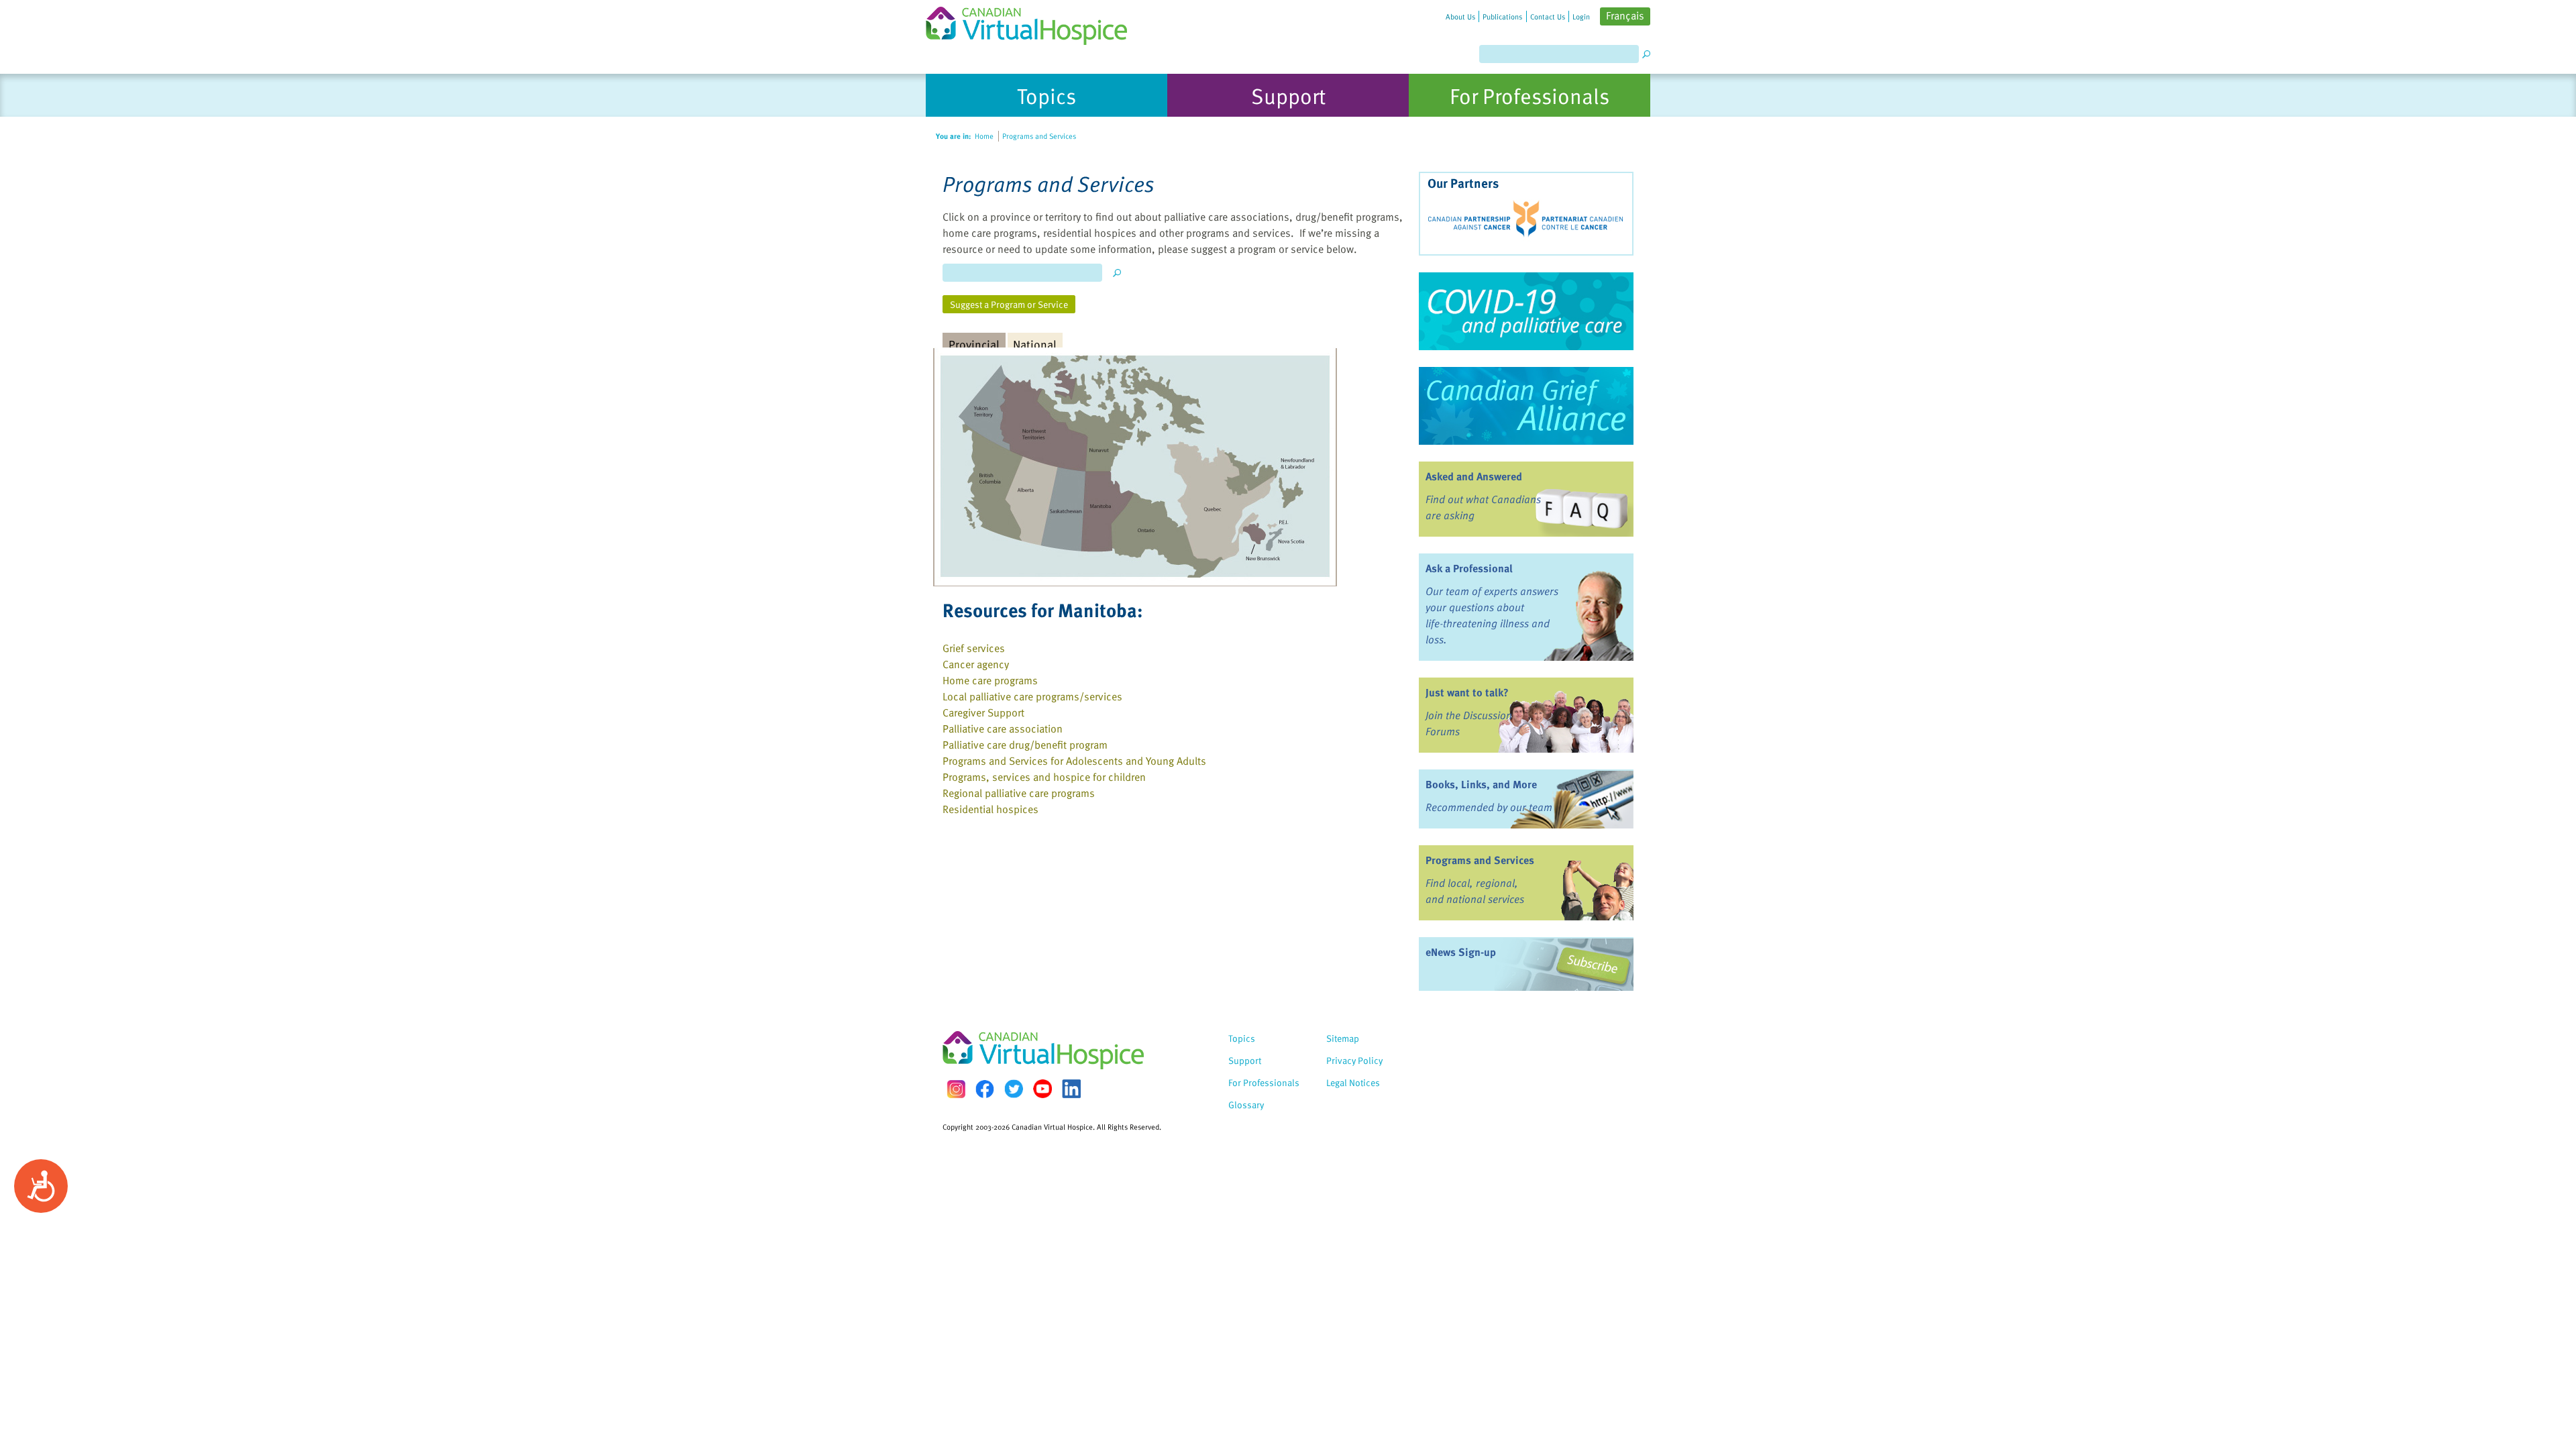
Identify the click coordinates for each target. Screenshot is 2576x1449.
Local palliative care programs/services (1032, 696)
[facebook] (985, 1089)
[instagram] (956, 1089)
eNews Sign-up (1461, 952)
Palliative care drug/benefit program (1025, 745)
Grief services (974, 648)
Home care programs (990, 680)
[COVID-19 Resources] (1526, 311)
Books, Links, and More (1481, 784)
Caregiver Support (983, 712)
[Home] (1034, 22)
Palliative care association (1003, 729)
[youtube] (1042, 1089)
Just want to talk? (1467, 692)
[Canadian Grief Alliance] (1526, 406)
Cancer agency (976, 664)
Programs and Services (1480, 860)
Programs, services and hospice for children (1044, 777)
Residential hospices (990, 809)
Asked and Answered (1474, 476)
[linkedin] (1071, 1089)
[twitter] (1014, 1089)
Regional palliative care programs (1019, 793)
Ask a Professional (1469, 568)
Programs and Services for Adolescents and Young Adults (1074, 761)
